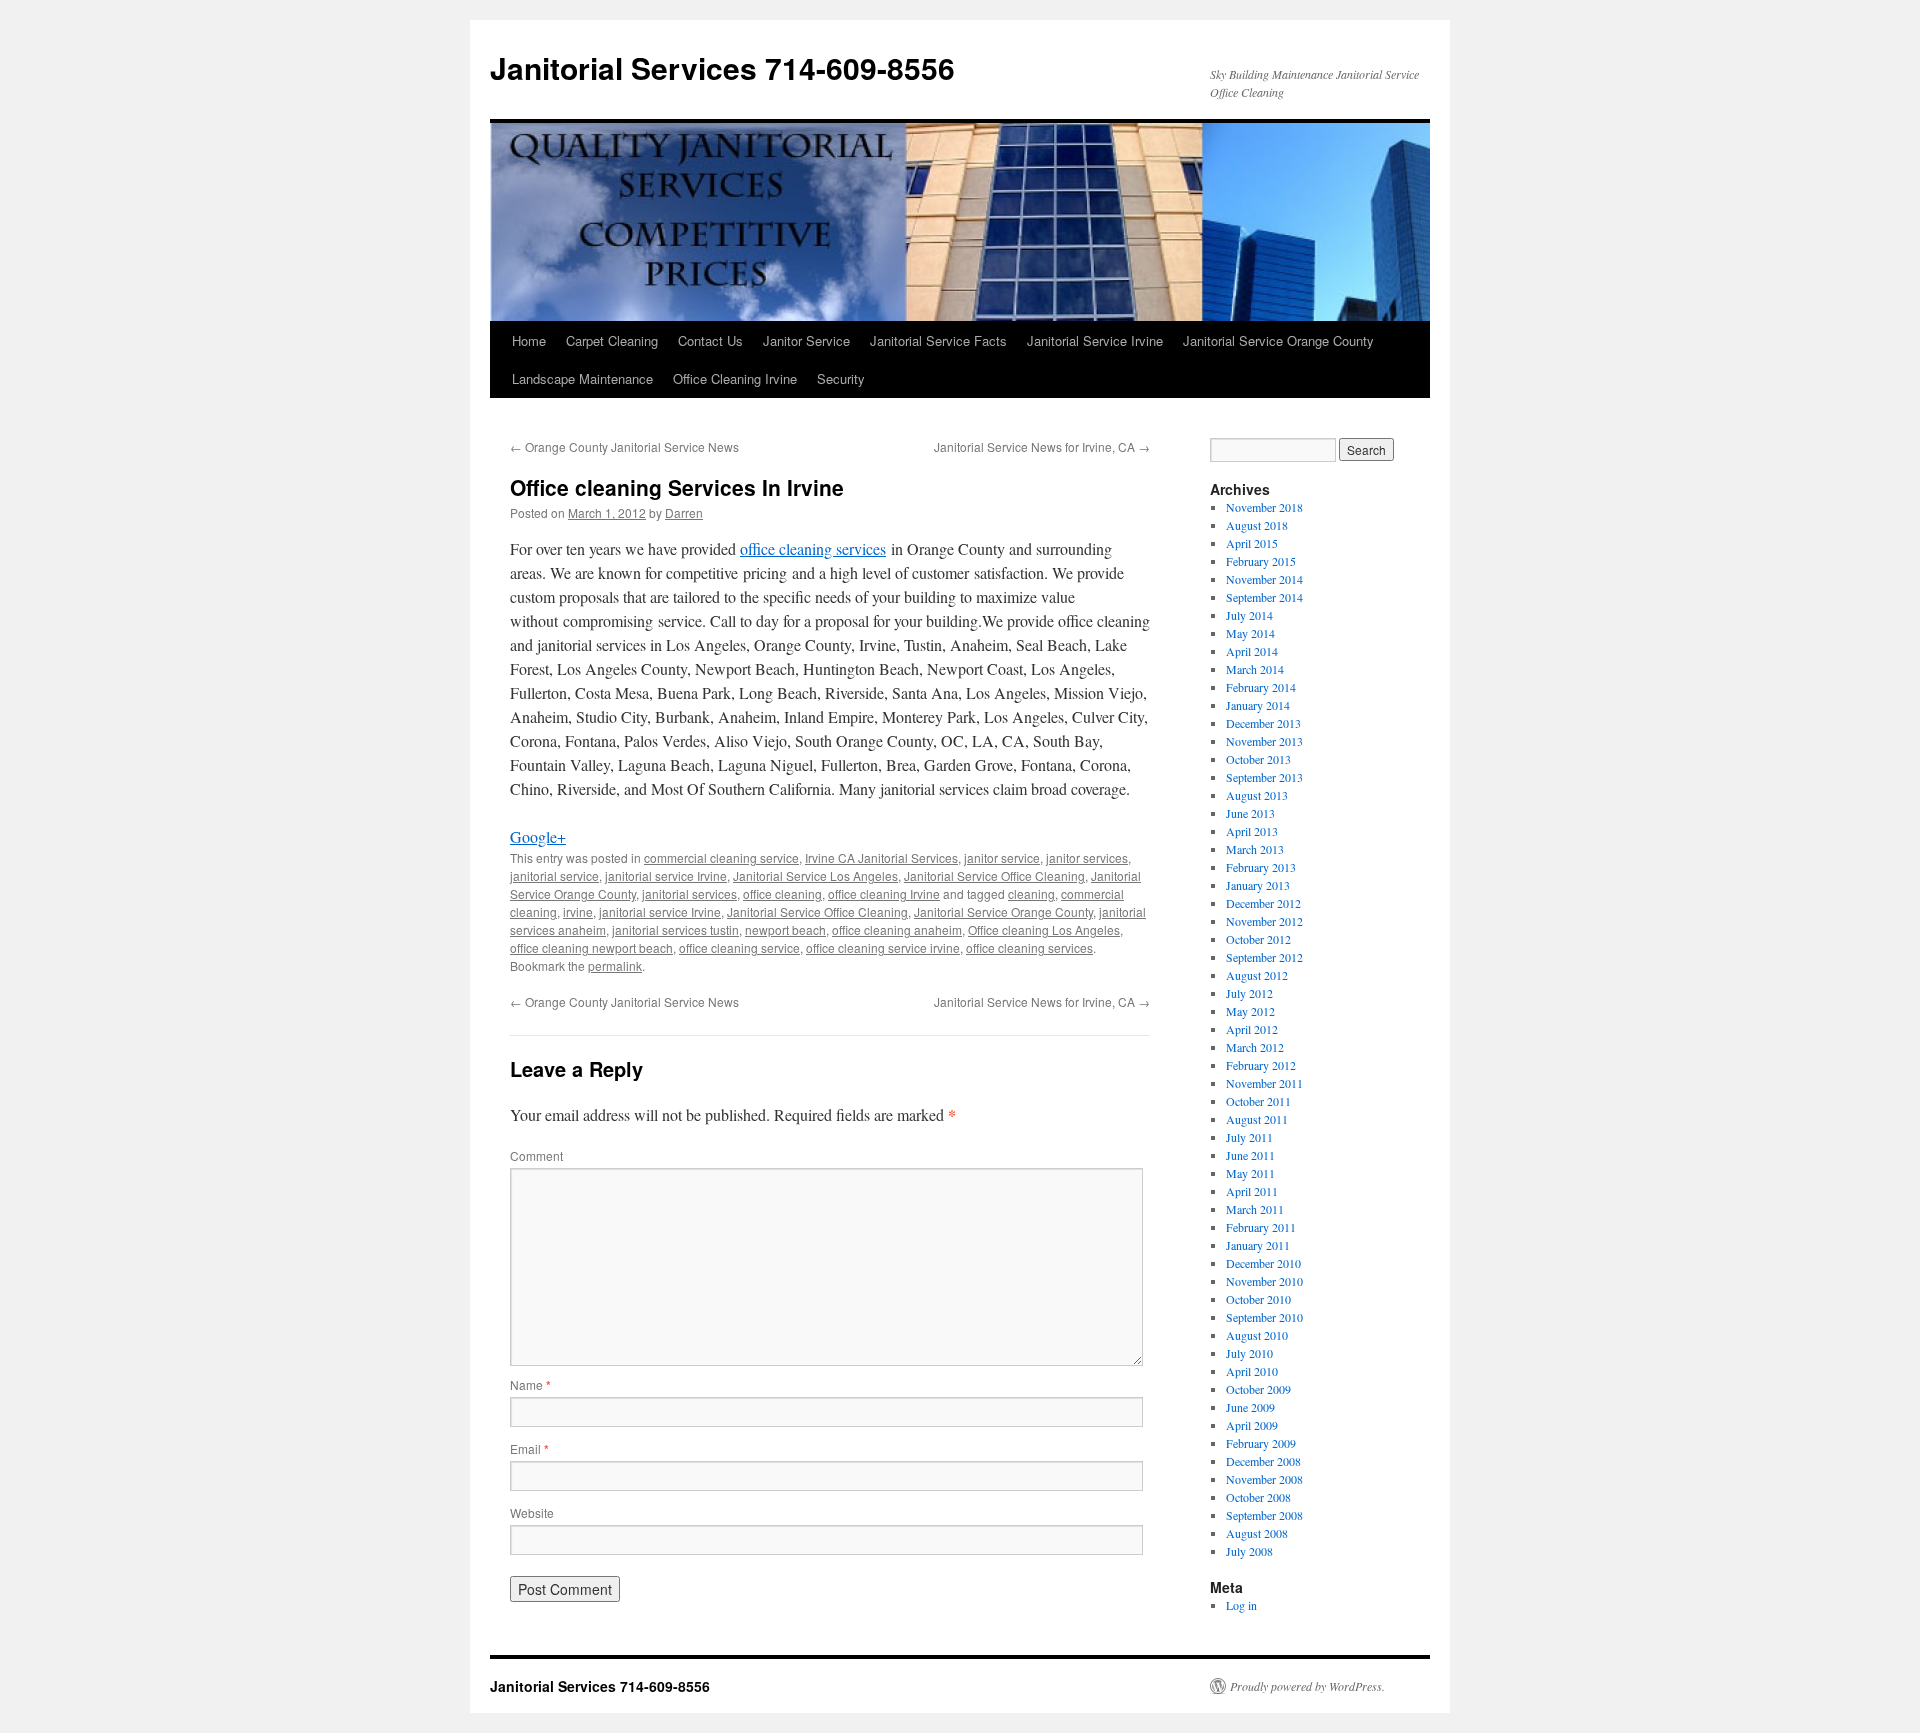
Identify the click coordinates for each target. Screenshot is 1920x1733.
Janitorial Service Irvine (1095, 340)
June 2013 (1250, 813)
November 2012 (1264, 921)
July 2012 (1249, 993)
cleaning (1031, 893)
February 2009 (1261, 1443)
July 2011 (1249, 1137)
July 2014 (1249, 615)
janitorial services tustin (675, 929)
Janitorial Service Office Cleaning (994, 875)
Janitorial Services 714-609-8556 (722, 67)
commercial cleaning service (721, 857)
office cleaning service (739, 947)
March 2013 (1255, 849)
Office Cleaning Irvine (735, 378)
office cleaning (782, 893)
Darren (684, 512)
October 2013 (1258, 759)
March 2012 (1255, 1047)
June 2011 (1250, 1155)
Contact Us (710, 340)
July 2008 (1249, 1551)
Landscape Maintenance (582, 378)
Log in (1241, 1605)
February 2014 (1261, 687)
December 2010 (1263, 1263)
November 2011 (1264, 1083)
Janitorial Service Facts (938, 340)
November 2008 (1264, 1479)
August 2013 (1257, 795)
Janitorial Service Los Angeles (815, 875)
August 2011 (1257, 1119)
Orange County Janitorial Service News (624, 446)
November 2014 (1264, 579)
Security (841, 378)
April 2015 (1252, 543)
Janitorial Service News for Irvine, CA (1042, 446)
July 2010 (1249, 1353)
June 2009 (1250, 1407)
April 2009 (1252, 1425)
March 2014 (1255, 669)
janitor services (1087, 857)
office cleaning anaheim (897, 929)
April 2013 (1252, 831)
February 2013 (1261, 867)
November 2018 (1264, 507)
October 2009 (1258, 1389)
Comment (536, 1155)
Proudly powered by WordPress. (1307, 1686)
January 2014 (1258, 705)
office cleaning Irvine (884, 893)
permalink (615, 965)
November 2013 (1264, 741)
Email (529, 1448)
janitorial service (554, 875)
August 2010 (1257, 1335)
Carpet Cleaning (612, 340)
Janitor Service (806, 340)
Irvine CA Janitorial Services (881, 857)
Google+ (538, 836)
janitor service (1002, 857)
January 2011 (1258, 1245)
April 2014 (1252, 651)
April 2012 (1252, 1029)
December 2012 (1263, 903)
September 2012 (1264, 957)
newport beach (785, 929)
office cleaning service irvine (883, 947)
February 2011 (1261, 1227)
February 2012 (1261, 1065)
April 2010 (1252, 1371)
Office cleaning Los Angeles (1044, 929)
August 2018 (1257, 525)
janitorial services (689, 893)
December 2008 (1263, 1461)
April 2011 (1252, 1191)
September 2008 (1264, 1515)
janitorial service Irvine (666, 875)
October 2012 (1258, 939)
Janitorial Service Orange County (1278, 340)
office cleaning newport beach (591, 947)
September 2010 (1264, 1317)
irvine (578, 911)
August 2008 (1257, 1533)
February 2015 (1261, 561)
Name (530, 1384)
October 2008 (1258, 1497)
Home (529, 340)
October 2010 (1258, 1299)
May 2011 (1250, 1173)
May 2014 (1250, 633)
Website (532, 1512)
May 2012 (1250, 1011)
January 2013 (1258, 885)
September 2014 (1264, 597)
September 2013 (1264, 777)
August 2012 (1257, 975)
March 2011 (1255, 1209)
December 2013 (1263, 723)
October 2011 (1258, 1101)
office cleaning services (813, 548)
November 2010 (1264, 1281)
